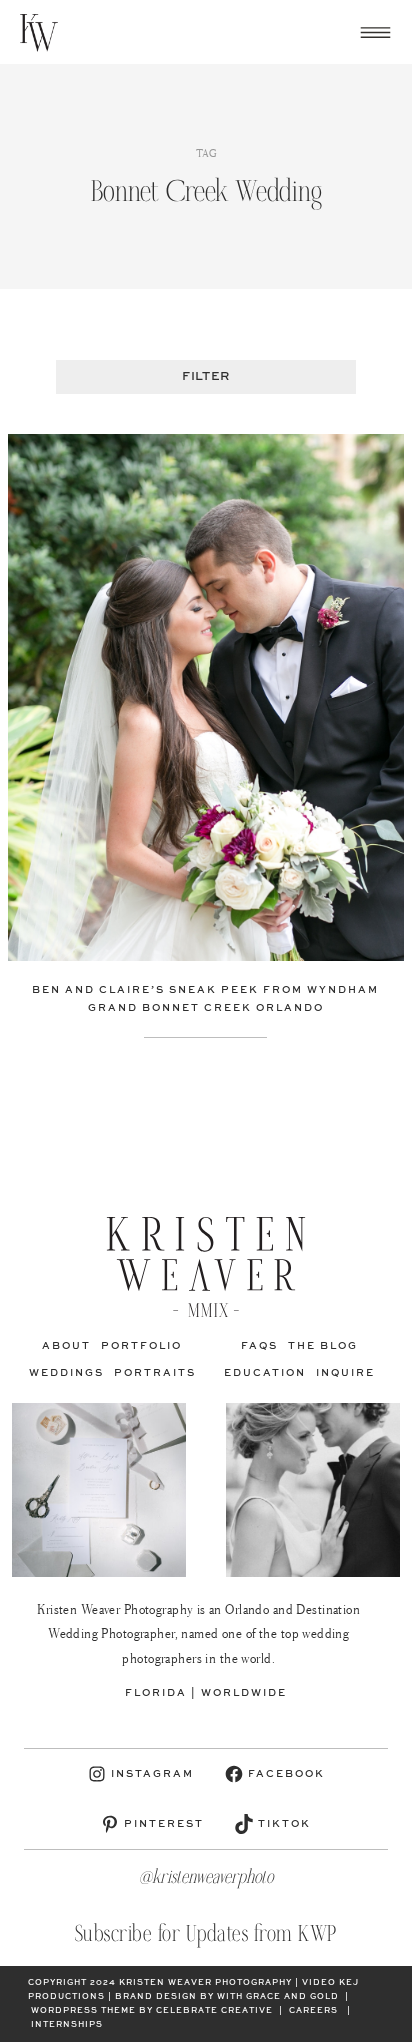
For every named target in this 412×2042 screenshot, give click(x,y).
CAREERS (313, 2011)
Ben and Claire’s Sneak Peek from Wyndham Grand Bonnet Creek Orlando (205, 999)
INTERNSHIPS (67, 2025)
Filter (205, 377)
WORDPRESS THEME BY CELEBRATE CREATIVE (152, 2011)
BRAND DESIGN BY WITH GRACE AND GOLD (227, 1997)
